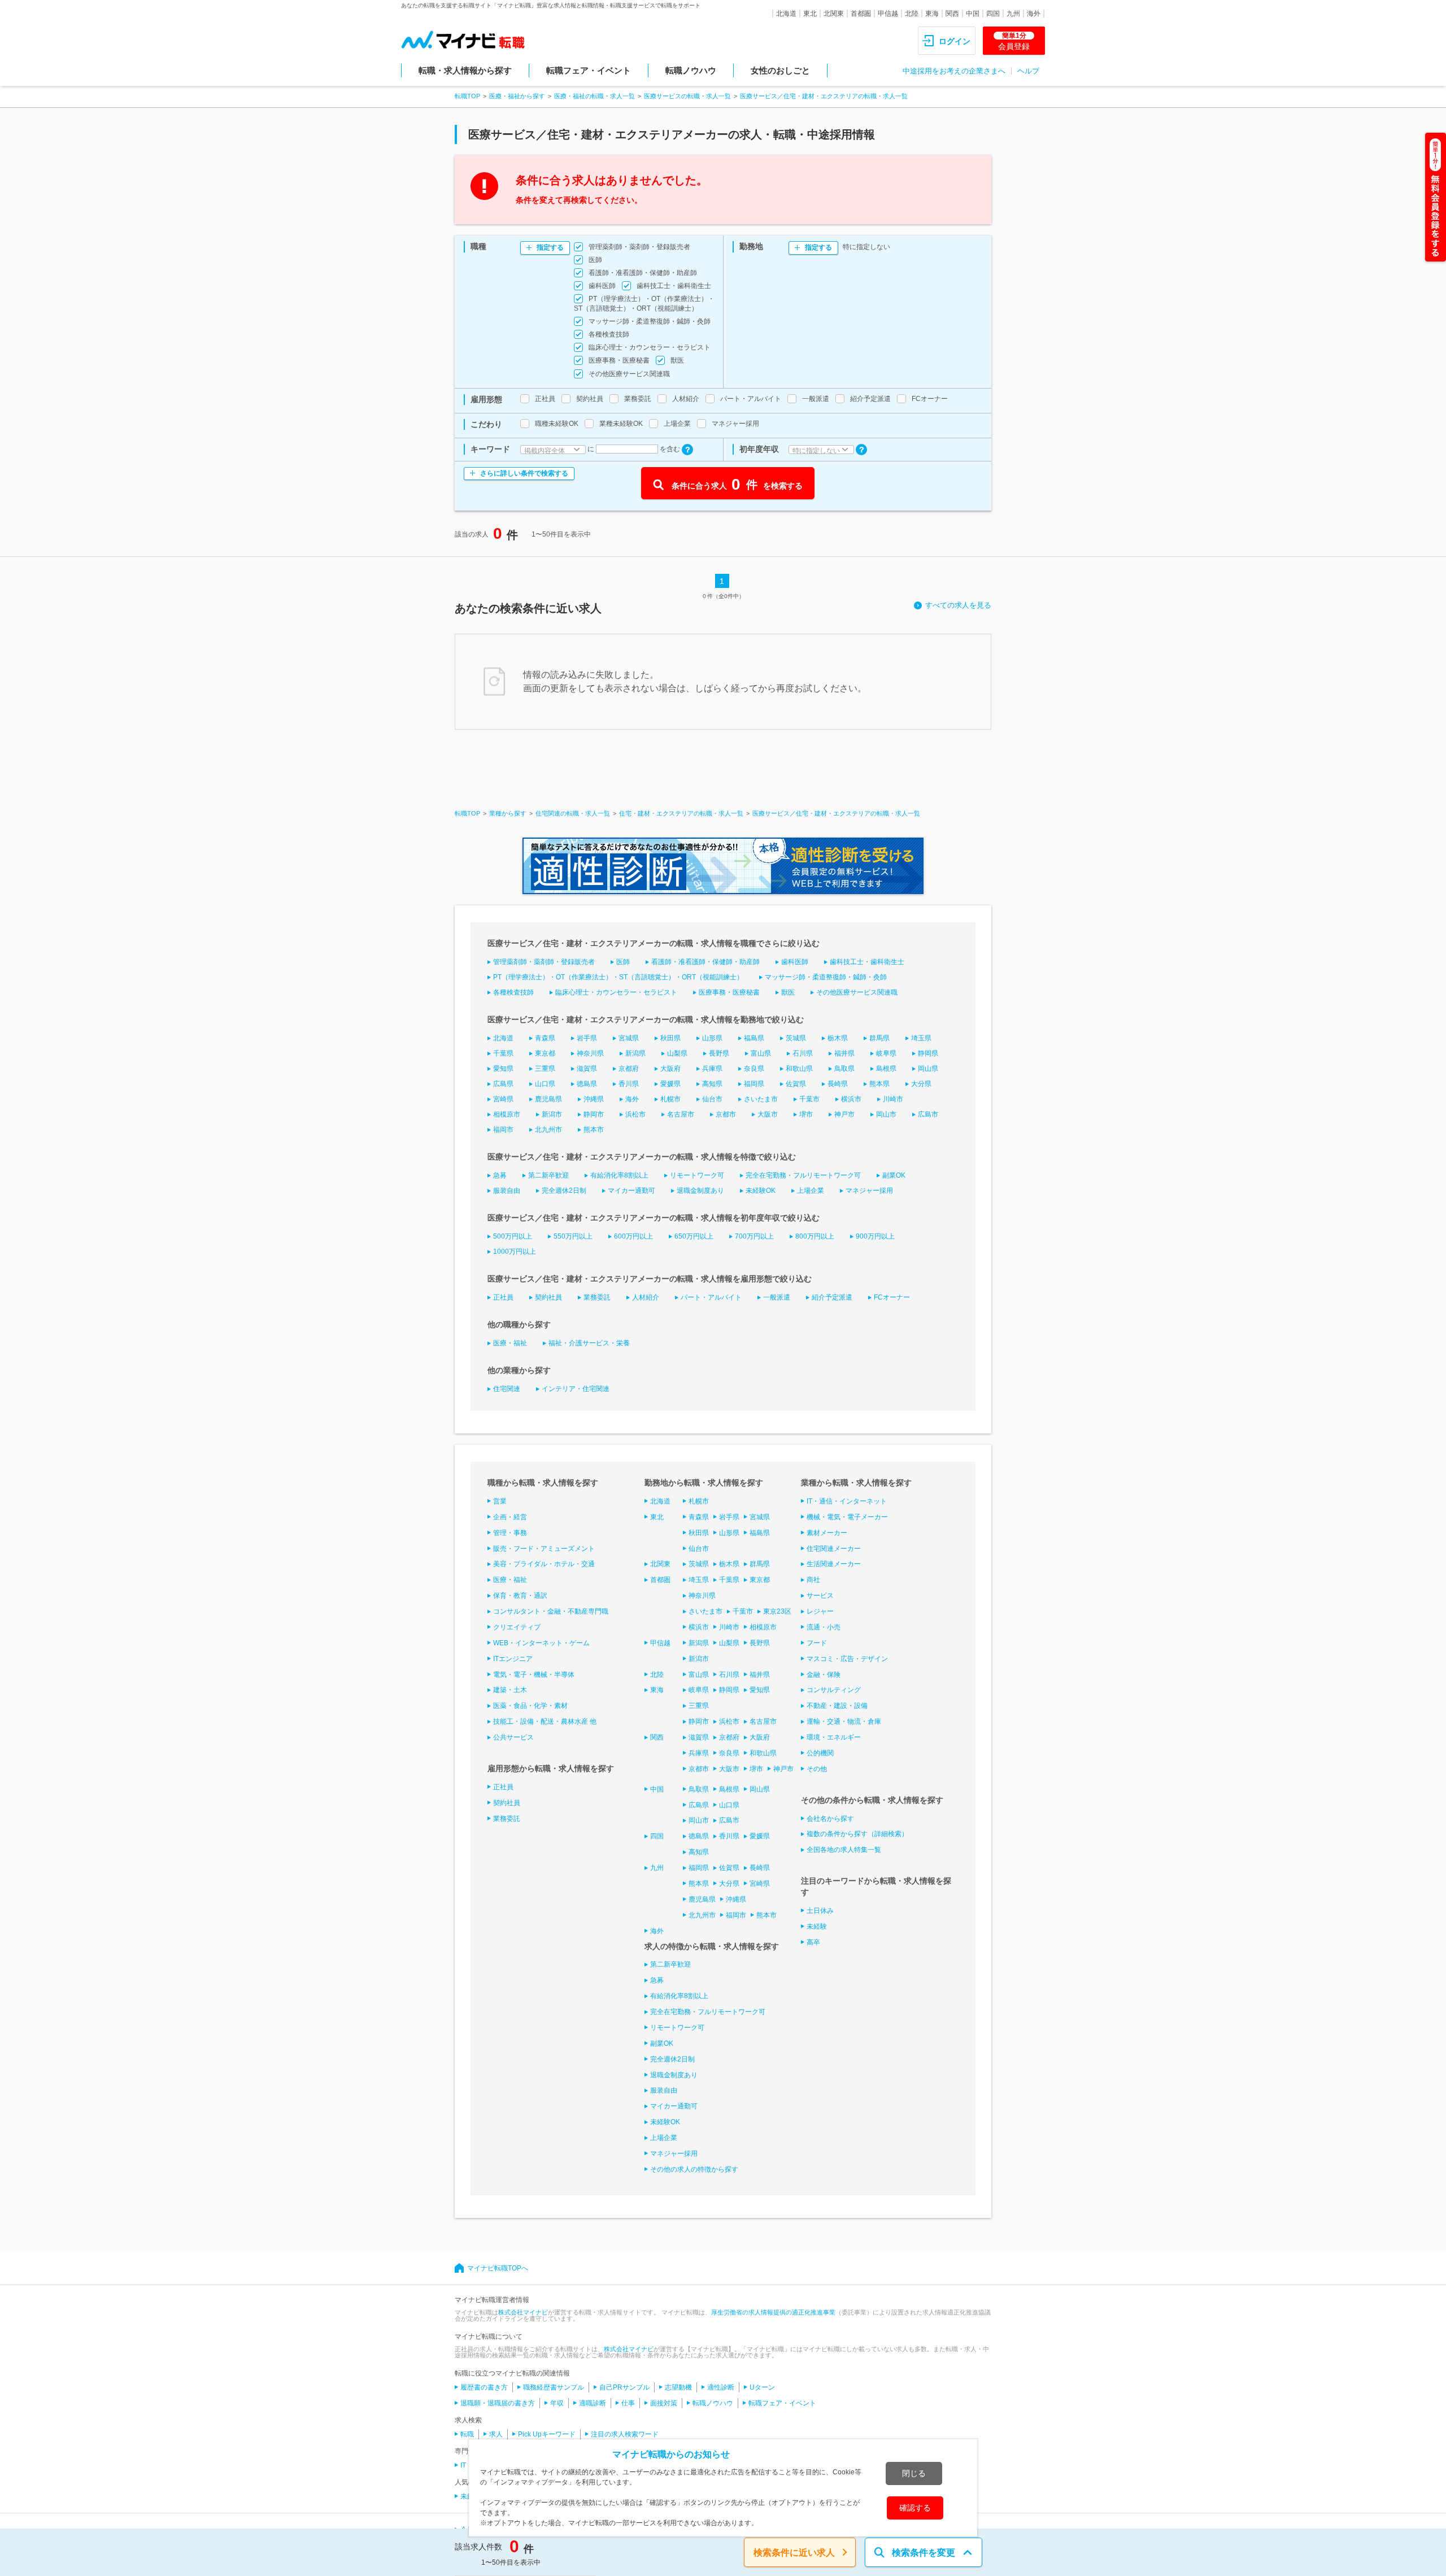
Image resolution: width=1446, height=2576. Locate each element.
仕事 (628, 2403)
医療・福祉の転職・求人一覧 (594, 96)
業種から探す (508, 813)
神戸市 (844, 1114)
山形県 (712, 1038)
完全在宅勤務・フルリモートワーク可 (803, 1175)
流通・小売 (824, 1627)
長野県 (719, 1053)
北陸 (912, 14)
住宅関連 (507, 1389)
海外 (1034, 14)
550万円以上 (573, 1236)
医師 (623, 962)
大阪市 (768, 1114)
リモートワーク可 (697, 1175)
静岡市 (594, 1114)
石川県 (803, 1053)
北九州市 (548, 1130)
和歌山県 (799, 1069)
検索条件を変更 (924, 2553)
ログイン (955, 41)
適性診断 (721, 2387)
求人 (496, 2434)
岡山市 (886, 1114)
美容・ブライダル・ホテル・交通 (544, 1564)
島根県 (886, 1069)
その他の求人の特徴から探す (694, 2169)
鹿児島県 (548, 1099)
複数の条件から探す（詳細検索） (857, 1834)
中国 (973, 14)
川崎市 (893, 1099)
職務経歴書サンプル (554, 2387)
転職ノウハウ (691, 70)
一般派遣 (777, 1297)
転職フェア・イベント (589, 70)
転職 (467, 2434)
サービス (820, 1596)
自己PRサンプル (624, 2387)
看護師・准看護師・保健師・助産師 (705, 962)
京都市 (726, 1114)
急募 (500, 1175)
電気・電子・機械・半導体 (534, 1675)
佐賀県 (796, 1084)
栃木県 (838, 1038)
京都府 (629, 1069)
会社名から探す (830, 1819)
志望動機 (678, 2387)
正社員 (503, 1297)
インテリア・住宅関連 (576, 1389)
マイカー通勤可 (631, 1191)
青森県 (545, 1038)
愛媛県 (670, 1084)
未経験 (817, 1926)
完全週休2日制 (564, 1191)
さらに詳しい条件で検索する (524, 473)
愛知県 (503, 1069)
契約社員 (548, 1297)
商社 (813, 1580)
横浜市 (851, 1099)
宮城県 (629, 1038)
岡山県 (928, 1069)
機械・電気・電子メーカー (847, 1517)
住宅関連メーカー (834, 1549)
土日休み (820, 1911)
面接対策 (664, 2403)
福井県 (844, 1053)
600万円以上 (633, 1236)
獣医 (788, 992)
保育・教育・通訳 (520, 1596)
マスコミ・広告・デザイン (847, 1659)
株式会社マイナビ (523, 2312)
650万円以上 (694, 1236)
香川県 (629, 1084)
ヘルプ (1028, 71)
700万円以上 (754, 1236)
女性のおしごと (780, 70)
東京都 (545, 1053)
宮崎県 (503, 1099)
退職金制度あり (700, 1191)
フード (817, 1643)
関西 (952, 14)
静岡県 (928, 1053)
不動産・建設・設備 (837, 1706)
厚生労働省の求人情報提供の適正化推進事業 (773, 2312)
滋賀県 (587, 1069)
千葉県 (503, 1053)
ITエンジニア (513, 1659)
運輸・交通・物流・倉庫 (844, 1721)
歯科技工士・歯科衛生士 (867, 962)
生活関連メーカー (834, 1564)
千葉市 (809, 1099)
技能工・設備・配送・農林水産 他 (545, 1721)
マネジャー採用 (869, 1191)
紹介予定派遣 (832, 1297)
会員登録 (1014, 41)
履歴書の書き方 (484, 2387)
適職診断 (593, 2403)
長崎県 (838, 1084)
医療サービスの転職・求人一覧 (687, 96)
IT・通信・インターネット (847, 1501)
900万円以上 (875, 1236)
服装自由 (507, 1191)
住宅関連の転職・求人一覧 (573, 813)
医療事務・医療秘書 (729, 992)
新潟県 (635, 1053)
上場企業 (811, 1191)
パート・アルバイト (711, 1297)
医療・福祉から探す (517, 96)
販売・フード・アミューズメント (544, 1549)
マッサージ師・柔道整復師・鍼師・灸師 (826, 977)
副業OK (894, 1175)
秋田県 (670, 1038)
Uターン (762, 2387)
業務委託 (597, 1297)
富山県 (761, 1053)
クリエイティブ (517, 1627)
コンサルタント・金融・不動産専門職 (551, 1611)
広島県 (503, 1084)
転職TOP (467, 96)
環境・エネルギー (834, 1737)
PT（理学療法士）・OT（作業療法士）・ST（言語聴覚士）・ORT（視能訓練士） (618, 977)
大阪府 (670, 1069)
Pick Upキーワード (547, 2434)
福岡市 (503, 1130)
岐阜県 (886, 1053)
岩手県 (587, 1038)
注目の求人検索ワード (625, 2434)
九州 (1013, 14)
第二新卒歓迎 (548, 1175)
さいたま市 (761, 1099)
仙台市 (712, 1099)
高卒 (813, 1942)
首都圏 (861, 14)
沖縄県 (594, 1099)
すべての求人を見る (958, 605)
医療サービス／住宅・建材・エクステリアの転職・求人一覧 (824, 96)
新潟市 (552, 1114)
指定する (550, 247)
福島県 (754, 1038)
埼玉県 (921, 1038)
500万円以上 (513, 1236)
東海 (932, 14)
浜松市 (635, 1114)
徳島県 (587, 1084)
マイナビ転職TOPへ (498, 2268)
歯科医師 (795, 962)
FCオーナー (892, 1297)
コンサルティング (834, 1690)
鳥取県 (844, 1069)
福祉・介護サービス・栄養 (589, 1343)
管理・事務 (510, 1533)
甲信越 (888, 14)
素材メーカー (827, 1533)
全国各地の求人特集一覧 (844, 1850)
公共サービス (513, 1737)
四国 (993, 14)
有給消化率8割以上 (619, 1175)
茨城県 (796, 1038)
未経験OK (761, 1191)
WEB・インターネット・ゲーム (541, 1643)
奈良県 (754, 1069)
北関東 (834, 14)
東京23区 (777, 1611)
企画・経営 (510, 1517)
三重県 (545, 1069)
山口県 (545, 1084)
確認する (915, 2508)
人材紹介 (646, 1297)
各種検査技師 (513, 992)
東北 (810, 14)
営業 (500, 1501)
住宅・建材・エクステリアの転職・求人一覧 (681, 813)
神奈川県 (590, 1053)
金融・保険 (824, 1675)
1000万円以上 (515, 1252)
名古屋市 (681, 1114)
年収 (557, 2403)
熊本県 (879, 1084)
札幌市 (670, 1099)
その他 (817, 1769)
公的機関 (820, 1753)
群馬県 (879, 1038)
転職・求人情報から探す (465, 70)
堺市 (806, 1114)
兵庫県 (712, 1069)
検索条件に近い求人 (794, 2553)
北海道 (786, 14)
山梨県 (677, 1053)
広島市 (928, 1114)
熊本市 (594, 1130)
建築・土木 (510, 1690)
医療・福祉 (510, 1343)
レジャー (820, 1611)
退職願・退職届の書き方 (498, 2403)
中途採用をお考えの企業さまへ (954, 71)
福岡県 (754, 1084)
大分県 (921, 1084)
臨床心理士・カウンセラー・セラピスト (616, 992)
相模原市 (507, 1114)
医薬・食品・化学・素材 (530, 1706)
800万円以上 (815, 1236)
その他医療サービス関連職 (857, 992)
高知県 (712, 1084)
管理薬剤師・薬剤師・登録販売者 (544, 962)
